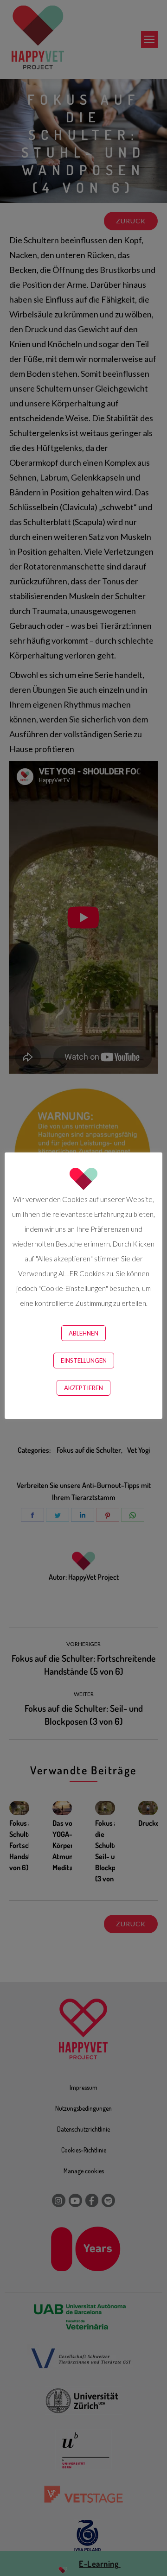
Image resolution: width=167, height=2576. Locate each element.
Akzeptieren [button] (83, 1388)
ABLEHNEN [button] (83, 1333)
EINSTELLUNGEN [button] (84, 1361)
